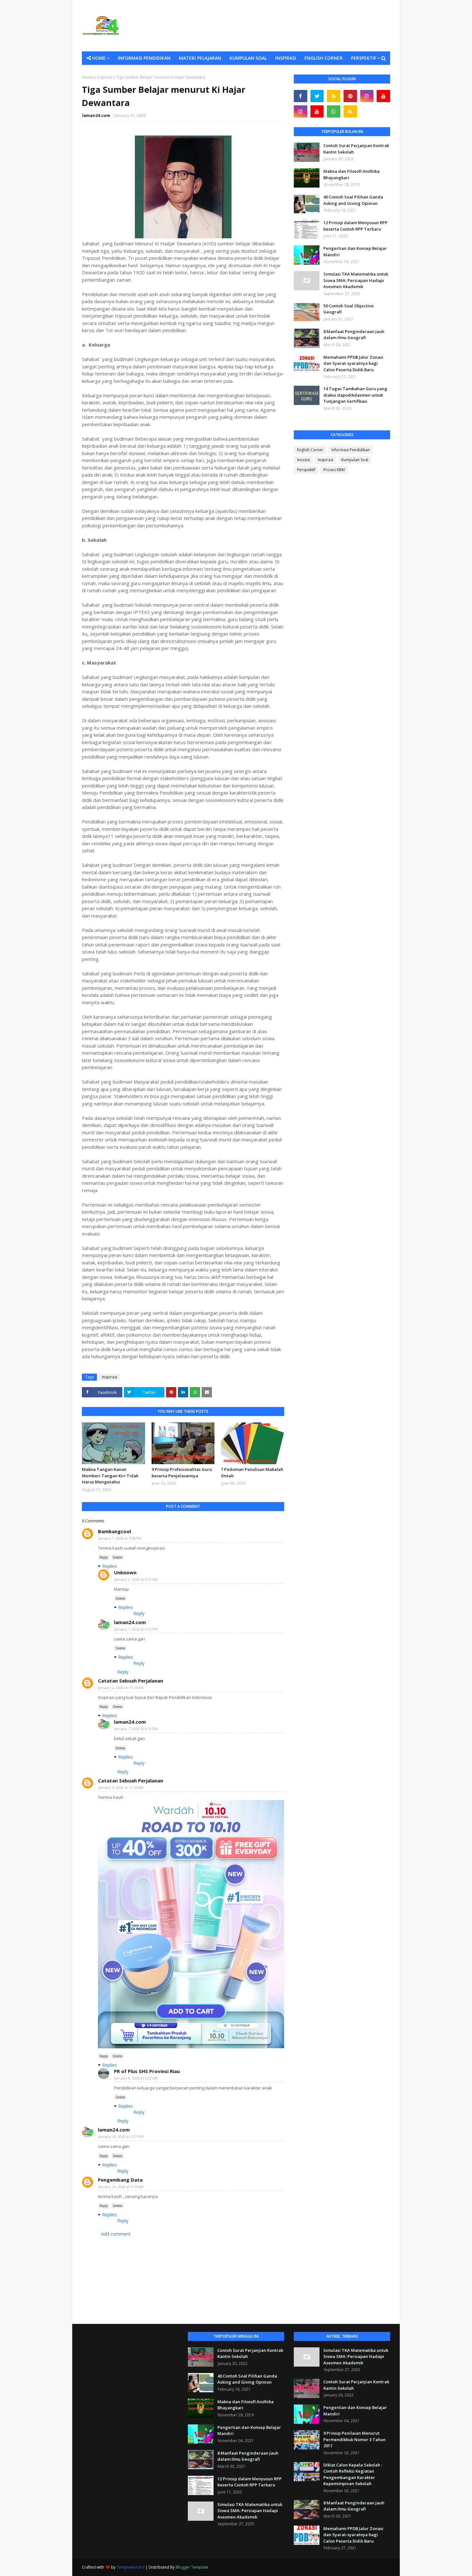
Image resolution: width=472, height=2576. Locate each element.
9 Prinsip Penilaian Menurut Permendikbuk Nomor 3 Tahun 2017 (354, 2439)
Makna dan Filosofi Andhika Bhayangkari (351, 174)
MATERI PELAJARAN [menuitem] (200, 58)
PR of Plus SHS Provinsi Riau (147, 2071)
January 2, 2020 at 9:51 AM (136, 1579)
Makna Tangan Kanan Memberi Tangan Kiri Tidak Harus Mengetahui (110, 1476)
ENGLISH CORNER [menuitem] (323, 58)
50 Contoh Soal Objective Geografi (349, 309)
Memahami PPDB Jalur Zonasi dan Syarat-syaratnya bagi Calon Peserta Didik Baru (353, 363)
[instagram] (367, 96)
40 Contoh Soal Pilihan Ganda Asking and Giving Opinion (353, 200)
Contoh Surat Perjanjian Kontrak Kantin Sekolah (356, 149)
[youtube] (383, 96)
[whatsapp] (334, 111)
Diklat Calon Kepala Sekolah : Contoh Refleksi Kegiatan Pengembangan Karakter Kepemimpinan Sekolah (353, 2474)
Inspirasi (105, 77)
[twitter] (317, 96)
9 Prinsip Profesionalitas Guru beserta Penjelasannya (182, 1473)
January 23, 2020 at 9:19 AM (121, 2187)
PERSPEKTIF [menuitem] (364, 58)
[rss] (334, 96)
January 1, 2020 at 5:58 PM (120, 1538)
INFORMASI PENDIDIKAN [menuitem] (144, 58)
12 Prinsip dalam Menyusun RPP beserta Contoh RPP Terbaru (355, 226)
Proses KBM (334, 470)
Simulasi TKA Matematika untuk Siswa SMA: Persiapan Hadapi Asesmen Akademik (356, 280)
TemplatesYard (131, 2567)
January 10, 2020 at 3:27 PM (121, 2136)
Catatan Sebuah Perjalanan (131, 1681)
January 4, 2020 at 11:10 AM (121, 1787)
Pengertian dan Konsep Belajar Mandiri (355, 251)
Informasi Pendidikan (351, 450)
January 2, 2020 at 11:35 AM (121, 1688)
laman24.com (96, 115)
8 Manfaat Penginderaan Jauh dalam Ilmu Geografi (354, 335)
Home (87, 77)
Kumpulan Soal (355, 460)
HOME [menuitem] (99, 58)
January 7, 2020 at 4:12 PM (136, 1629)
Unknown (125, 1572)
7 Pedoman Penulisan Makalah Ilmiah (252, 1473)
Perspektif (306, 470)
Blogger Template (192, 2567)
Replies (109, 1566)
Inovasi (303, 460)
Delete (118, 1557)
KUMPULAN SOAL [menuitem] (248, 58)
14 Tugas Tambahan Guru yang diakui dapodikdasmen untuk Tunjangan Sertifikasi (355, 395)
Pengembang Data (120, 2180)
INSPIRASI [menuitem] (286, 58)
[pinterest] (350, 96)
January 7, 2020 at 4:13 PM (136, 1729)
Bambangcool (114, 1531)
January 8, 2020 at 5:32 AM (136, 2078)
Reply (104, 1557)
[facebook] (301, 96)
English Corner (310, 450)
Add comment (116, 2234)
